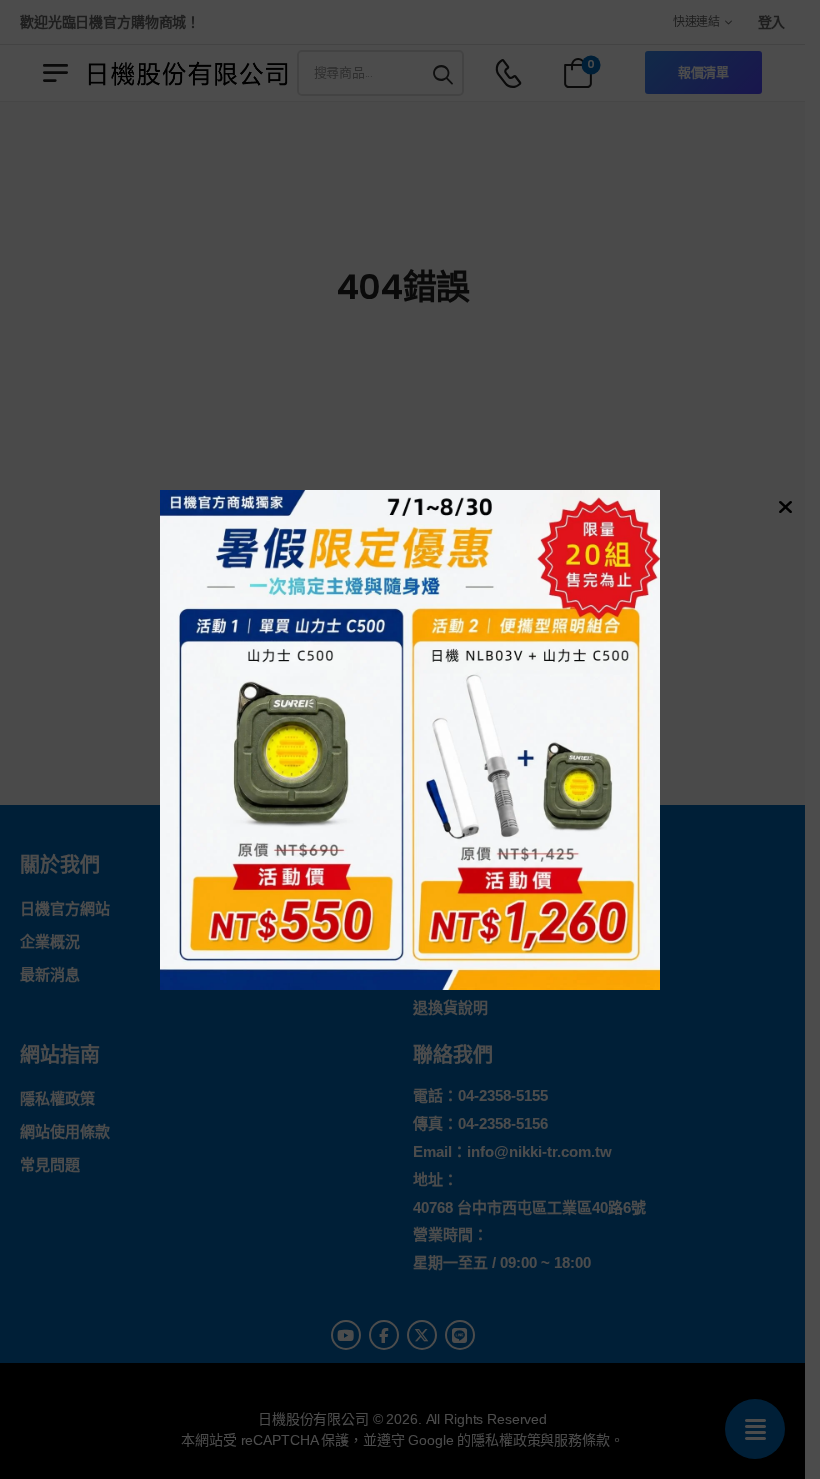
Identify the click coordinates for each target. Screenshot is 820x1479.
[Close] (783, 506)
